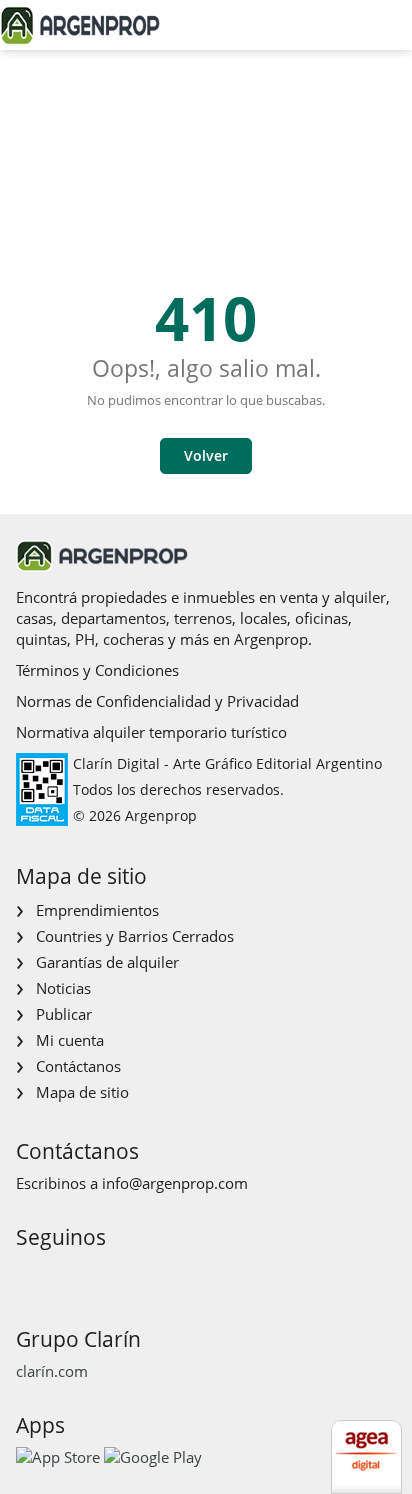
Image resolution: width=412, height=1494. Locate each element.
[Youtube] (93, 1274)
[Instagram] (61, 1274)
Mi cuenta (70, 1040)
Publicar (64, 1014)
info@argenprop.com (175, 1183)
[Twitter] (125, 1274)
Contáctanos (78, 1066)
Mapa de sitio (82, 1092)
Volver (206, 455)
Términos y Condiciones (97, 670)
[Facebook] (29, 1274)
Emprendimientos (97, 910)
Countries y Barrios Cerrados (135, 936)
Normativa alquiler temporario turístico (151, 732)
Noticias (63, 988)
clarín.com (52, 1371)
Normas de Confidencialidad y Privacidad (157, 701)
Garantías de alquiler (107, 962)
